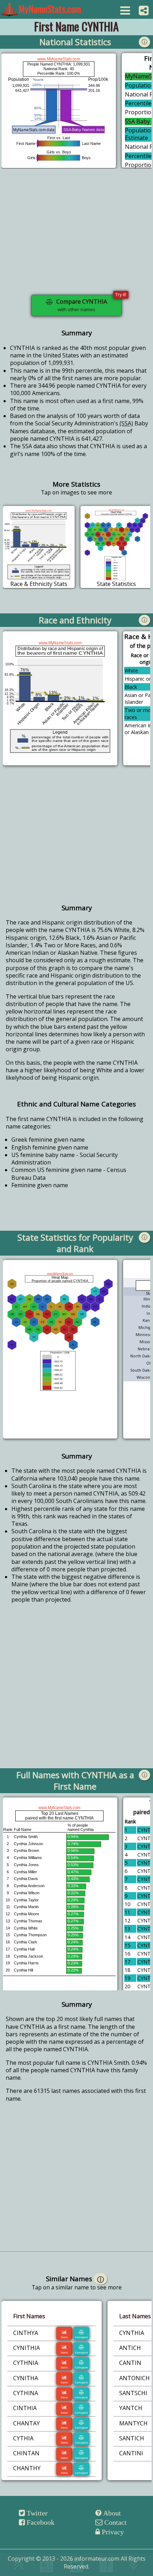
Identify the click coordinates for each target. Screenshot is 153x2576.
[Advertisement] (76, 236)
